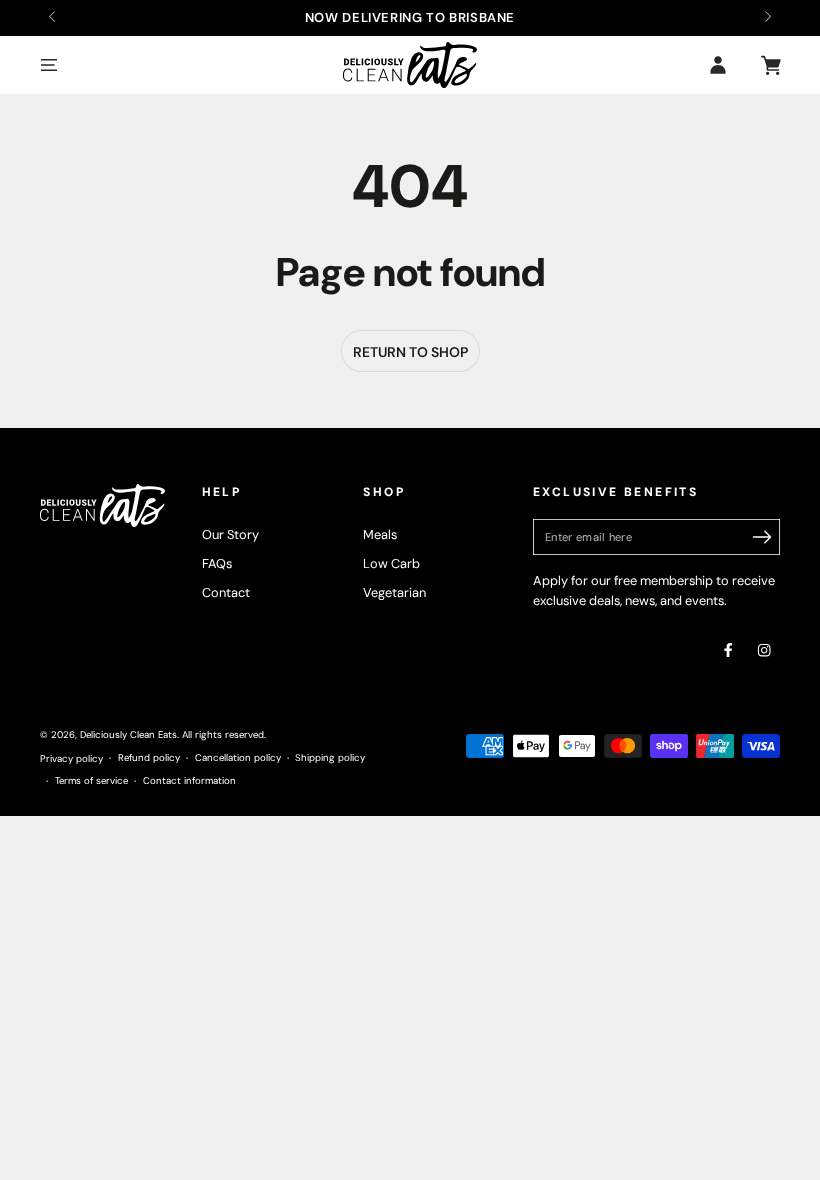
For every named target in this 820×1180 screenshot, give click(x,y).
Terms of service (91, 780)
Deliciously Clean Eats (128, 734)
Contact (226, 592)
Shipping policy (330, 757)
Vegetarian (394, 592)
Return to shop (410, 352)
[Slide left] (53, 18)
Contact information (189, 780)
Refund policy (149, 757)
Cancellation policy (238, 757)
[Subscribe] (762, 536)
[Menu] (49, 64)
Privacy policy (71, 758)
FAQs (217, 563)
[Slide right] (766, 18)
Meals (380, 534)
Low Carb (391, 563)
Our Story (230, 534)
